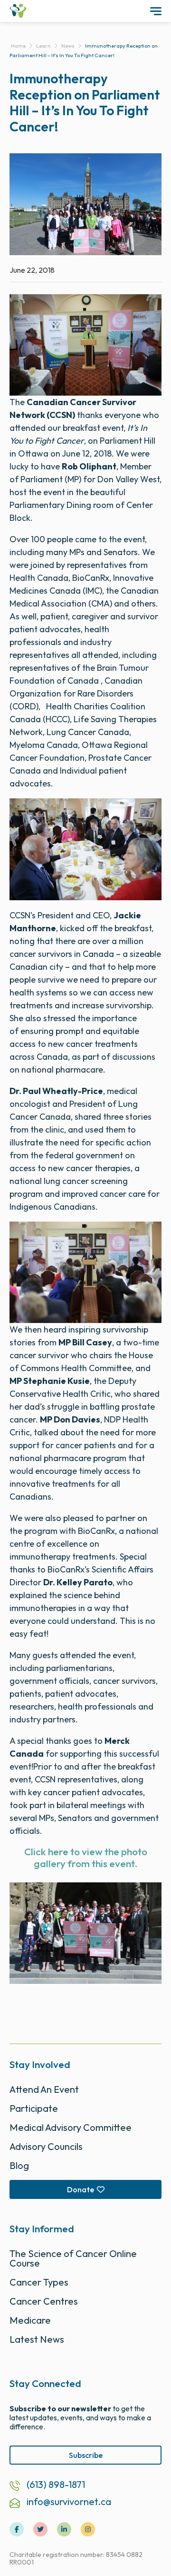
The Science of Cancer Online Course (73, 2258)
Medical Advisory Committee (71, 2127)
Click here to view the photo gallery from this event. (86, 1857)
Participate (34, 2108)
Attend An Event (44, 2089)
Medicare (30, 2320)
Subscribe (86, 2455)
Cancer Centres (44, 2301)
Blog (19, 2165)
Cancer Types (39, 2282)
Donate (81, 2189)
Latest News (37, 2339)
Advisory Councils (46, 2146)
